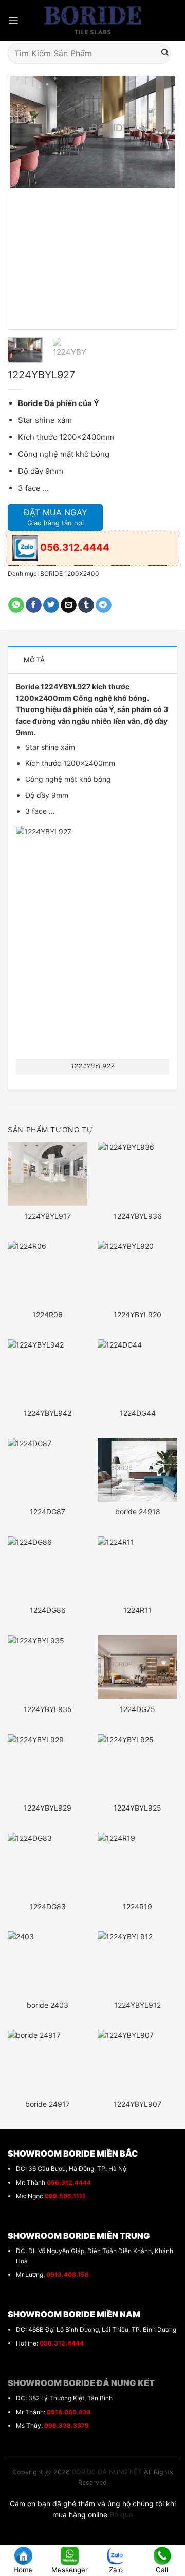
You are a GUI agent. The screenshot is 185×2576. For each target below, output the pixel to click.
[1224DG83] (48, 1864)
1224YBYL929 (48, 1808)
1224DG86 (48, 1610)
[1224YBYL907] (137, 2062)
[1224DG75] (137, 1667)
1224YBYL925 (137, 1808)
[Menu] (13, 21)
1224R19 (137, 1906)
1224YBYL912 (137, 2005)
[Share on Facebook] (34, 605)
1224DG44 (138, 1413)
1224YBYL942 (48, 1413)
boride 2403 (48, 2005)
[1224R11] (137, 1568)
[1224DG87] (48, 1470)
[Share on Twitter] (51, 605)
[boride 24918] (137, 1470)
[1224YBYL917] (48, 1174)
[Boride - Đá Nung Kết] (93, 21)
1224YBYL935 (48, 1709)
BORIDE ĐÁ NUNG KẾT (107, 2472)
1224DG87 (48, 1512)
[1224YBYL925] (137, 1766)
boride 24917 (48, 2104)
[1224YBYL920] (137, 1273)
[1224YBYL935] (48, 1667)
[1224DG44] (137, 1371)
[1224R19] (137, 1864)
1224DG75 (137, 1709)
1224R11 (137, 1610)
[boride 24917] (48, 2062)
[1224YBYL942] (48, 1371)
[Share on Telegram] (104, 605)
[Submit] (165, 53)
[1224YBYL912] (137, 1963)
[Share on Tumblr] (86, 605)
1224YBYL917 (48, 1216)
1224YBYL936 (138, 1216)
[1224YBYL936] (137, 1174)
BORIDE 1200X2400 (70, 574)
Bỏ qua (121, 2515)
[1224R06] (48, 1273)
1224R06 (48, 1314)
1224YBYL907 (137, 2104)
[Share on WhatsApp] (16, 605)
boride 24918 (138, 1512)
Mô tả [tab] (34, 660)
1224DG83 (48, 1906)
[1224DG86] (48, 1568)
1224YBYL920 (137, 1314)
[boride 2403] (48, 1963)
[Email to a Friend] (69, 605)
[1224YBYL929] (48, 1766)
